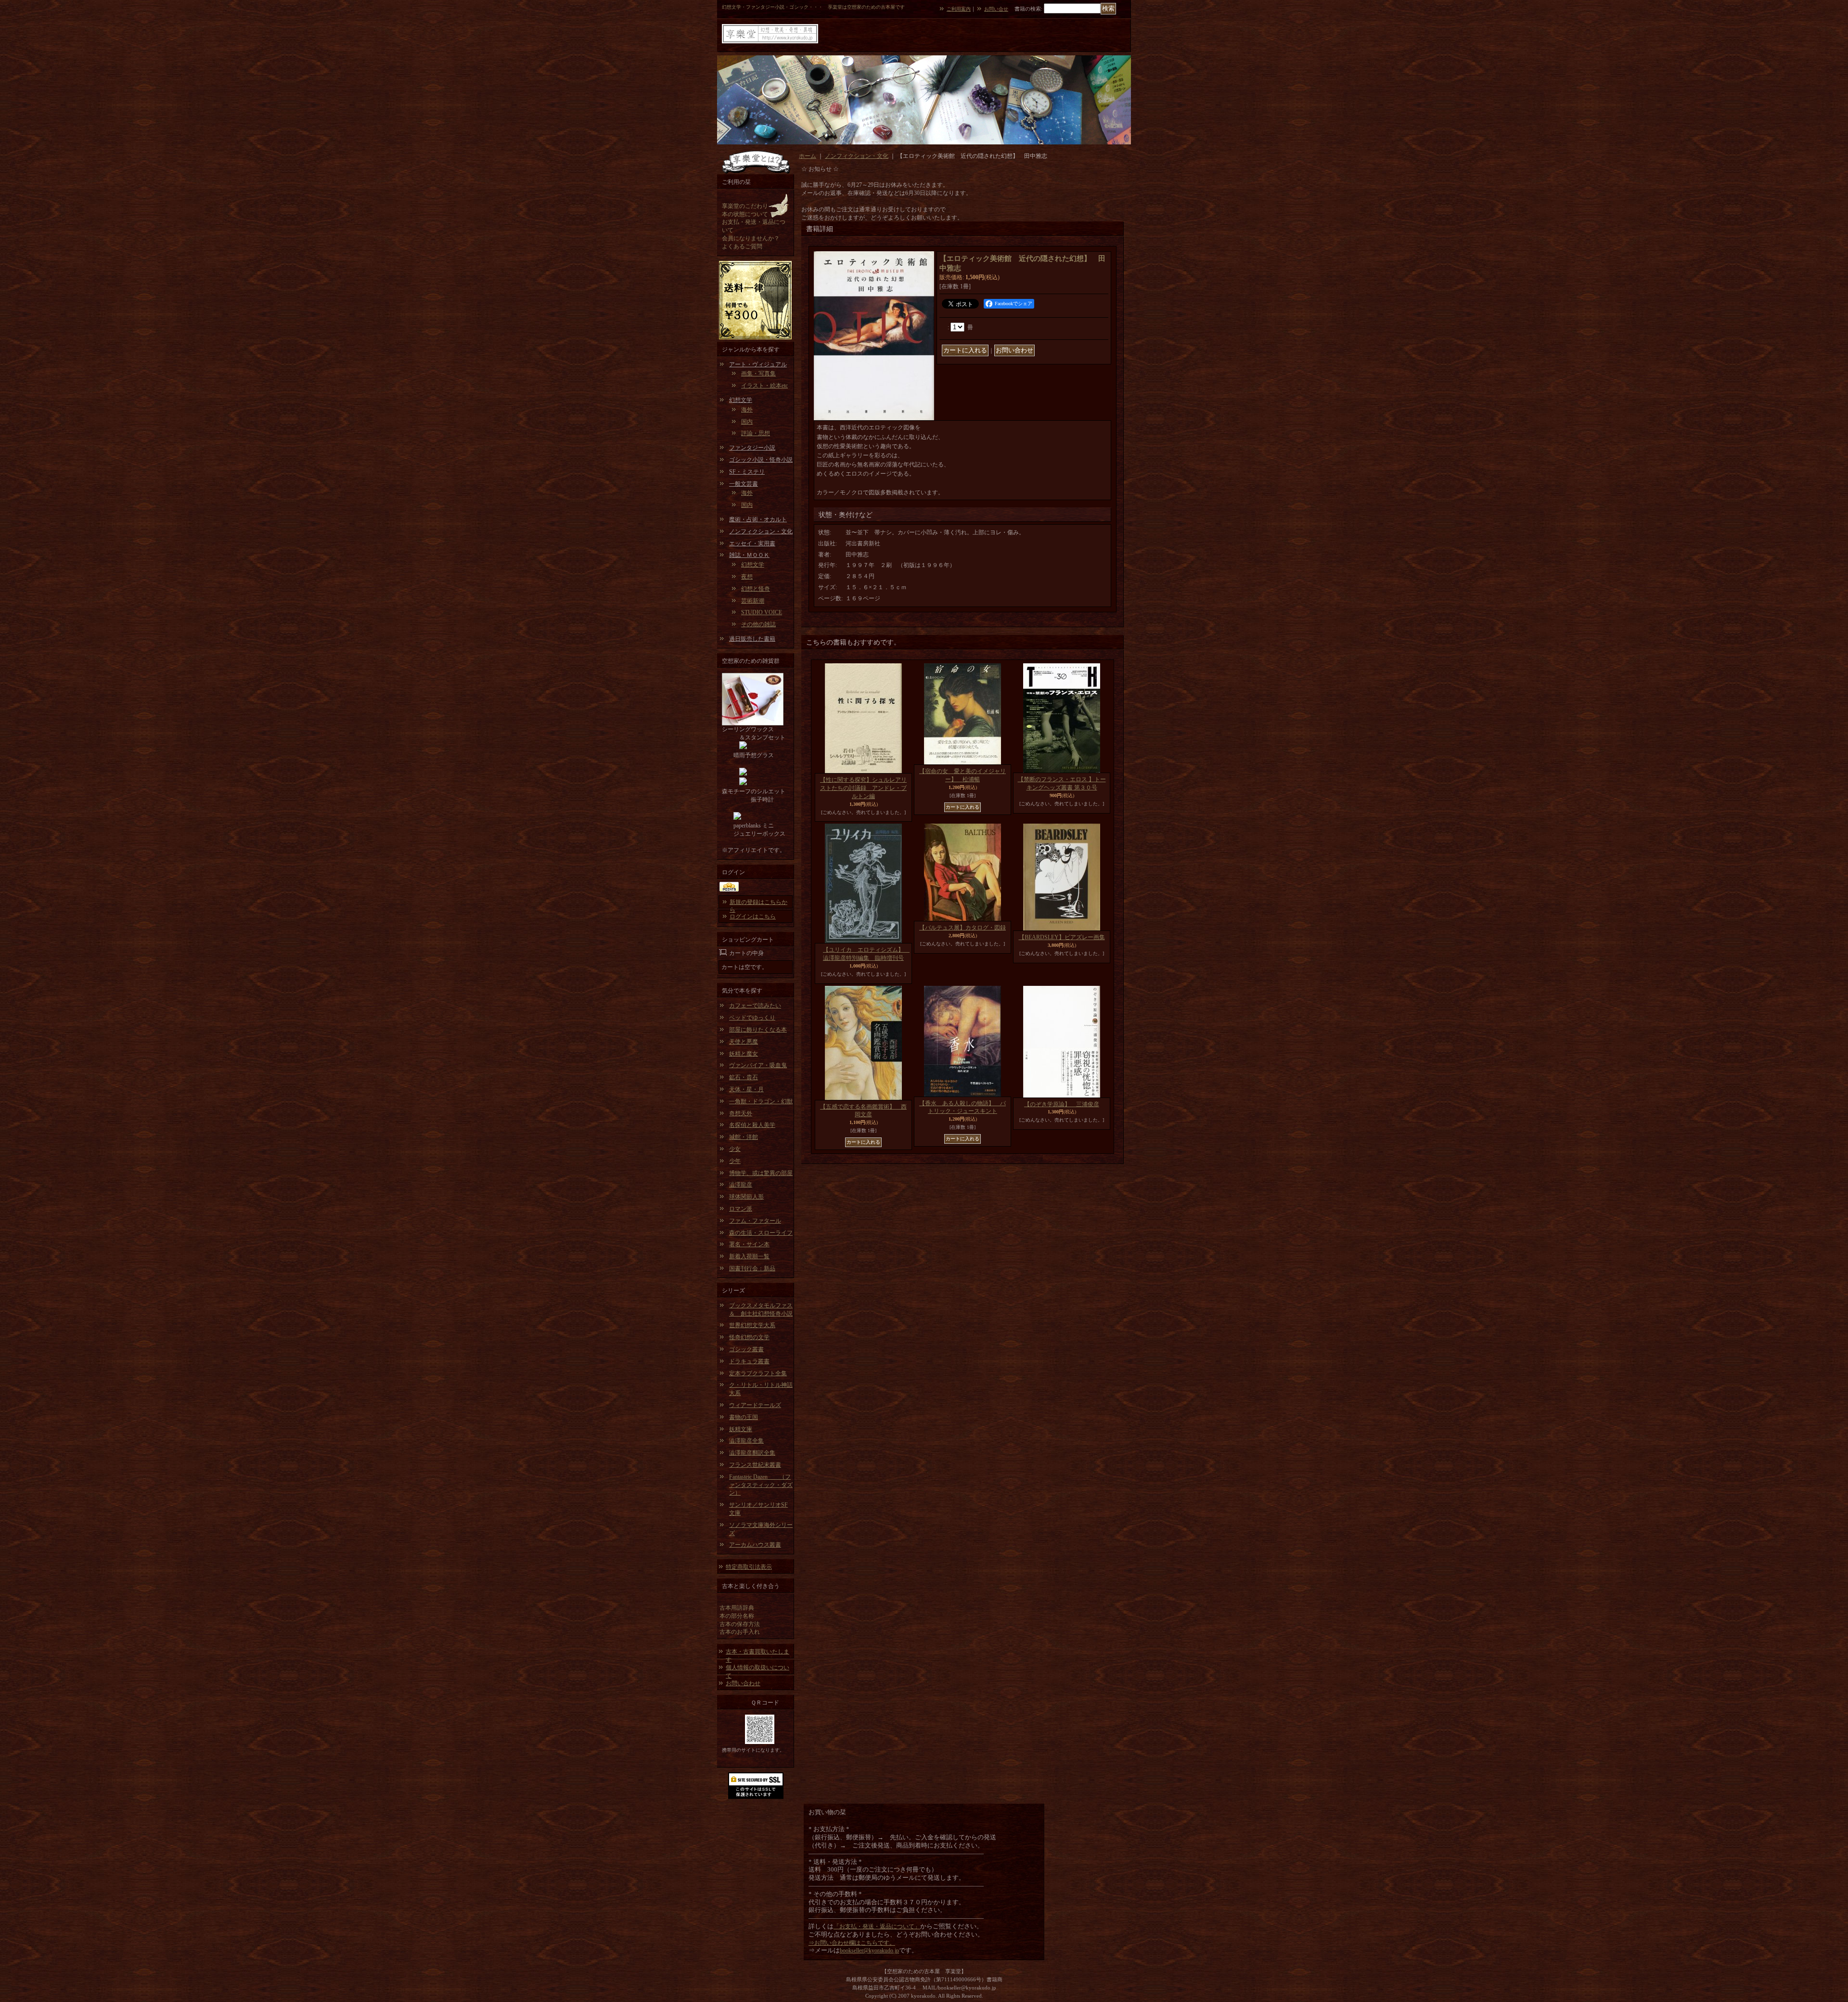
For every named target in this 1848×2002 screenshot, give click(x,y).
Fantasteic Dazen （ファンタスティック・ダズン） (761, 1485)
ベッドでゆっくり (752, 1018)
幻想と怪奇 (756, 589)
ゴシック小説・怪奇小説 (761, 460)
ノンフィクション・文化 (761, 531)
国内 (747, 422)
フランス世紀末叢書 (755, 1465)
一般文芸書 (744, 484)
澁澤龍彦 (741, 1185)
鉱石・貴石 (744, 1077)
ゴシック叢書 (746, 1349)
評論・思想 (756, 433)
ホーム (808, 156)
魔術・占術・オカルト (758, 519)
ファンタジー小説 (752, 448)
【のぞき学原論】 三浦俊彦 (1062, 1104)
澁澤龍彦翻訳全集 (752, 1453)
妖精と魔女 (744, 1054)
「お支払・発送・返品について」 (877, 1926)
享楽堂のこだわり (745, 206)
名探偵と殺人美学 (752, 1125)
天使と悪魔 (744, 1042)
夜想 (747, 577)
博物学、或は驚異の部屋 (761, 1173)
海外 (747, 410)
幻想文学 (741, 400)
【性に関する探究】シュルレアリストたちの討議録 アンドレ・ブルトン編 (863, 788)
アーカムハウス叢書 (755, 1545)
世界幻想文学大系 (752, 1325)
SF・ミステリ (747, 472)
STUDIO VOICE (762, 612)
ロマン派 (741, 1209)
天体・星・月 (746, 1089)
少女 (735, 1149)
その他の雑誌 (758, 624)
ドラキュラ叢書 (749, 1361)
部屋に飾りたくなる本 (758, 1030)
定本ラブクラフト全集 (758, 1373)
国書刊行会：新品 (752, 1268)
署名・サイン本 (749, 1244)
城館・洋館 (744, 1137)
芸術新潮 (753, 601)
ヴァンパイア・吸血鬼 (758, 1065)
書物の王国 (744, 1417)
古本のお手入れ (740, 1632)
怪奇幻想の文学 (749, 1337)
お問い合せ (996, 9)
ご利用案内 (959, 9)
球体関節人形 (746, 1197)
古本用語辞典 (737, 1608)
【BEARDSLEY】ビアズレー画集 (1062, 937)
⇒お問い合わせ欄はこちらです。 (852, 1943)
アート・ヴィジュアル (758, 364)
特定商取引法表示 (749, 1567)
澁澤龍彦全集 (746, 1441)
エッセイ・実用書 (752, 543)
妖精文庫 (741, 1429)
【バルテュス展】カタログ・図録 (962, 928)
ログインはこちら (753, 917)
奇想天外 (741, 1113)
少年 (735, 1161)
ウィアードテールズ (755, 1405)
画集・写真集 (758, 374)
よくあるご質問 (742, 246)
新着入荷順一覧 (749, 1256)
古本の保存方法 (740, 1624)
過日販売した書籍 (752, 639)
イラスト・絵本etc (764, 386)
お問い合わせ (743, 1683)
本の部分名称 (737, 1616)
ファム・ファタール (755, 1221)
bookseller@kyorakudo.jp (869, 1950)
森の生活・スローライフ (761, 1233)
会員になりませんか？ (751, 238)
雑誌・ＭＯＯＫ (749, 555)
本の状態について (745, 214)
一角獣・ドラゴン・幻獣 (761, 1101)
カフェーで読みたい (755, 1006)
